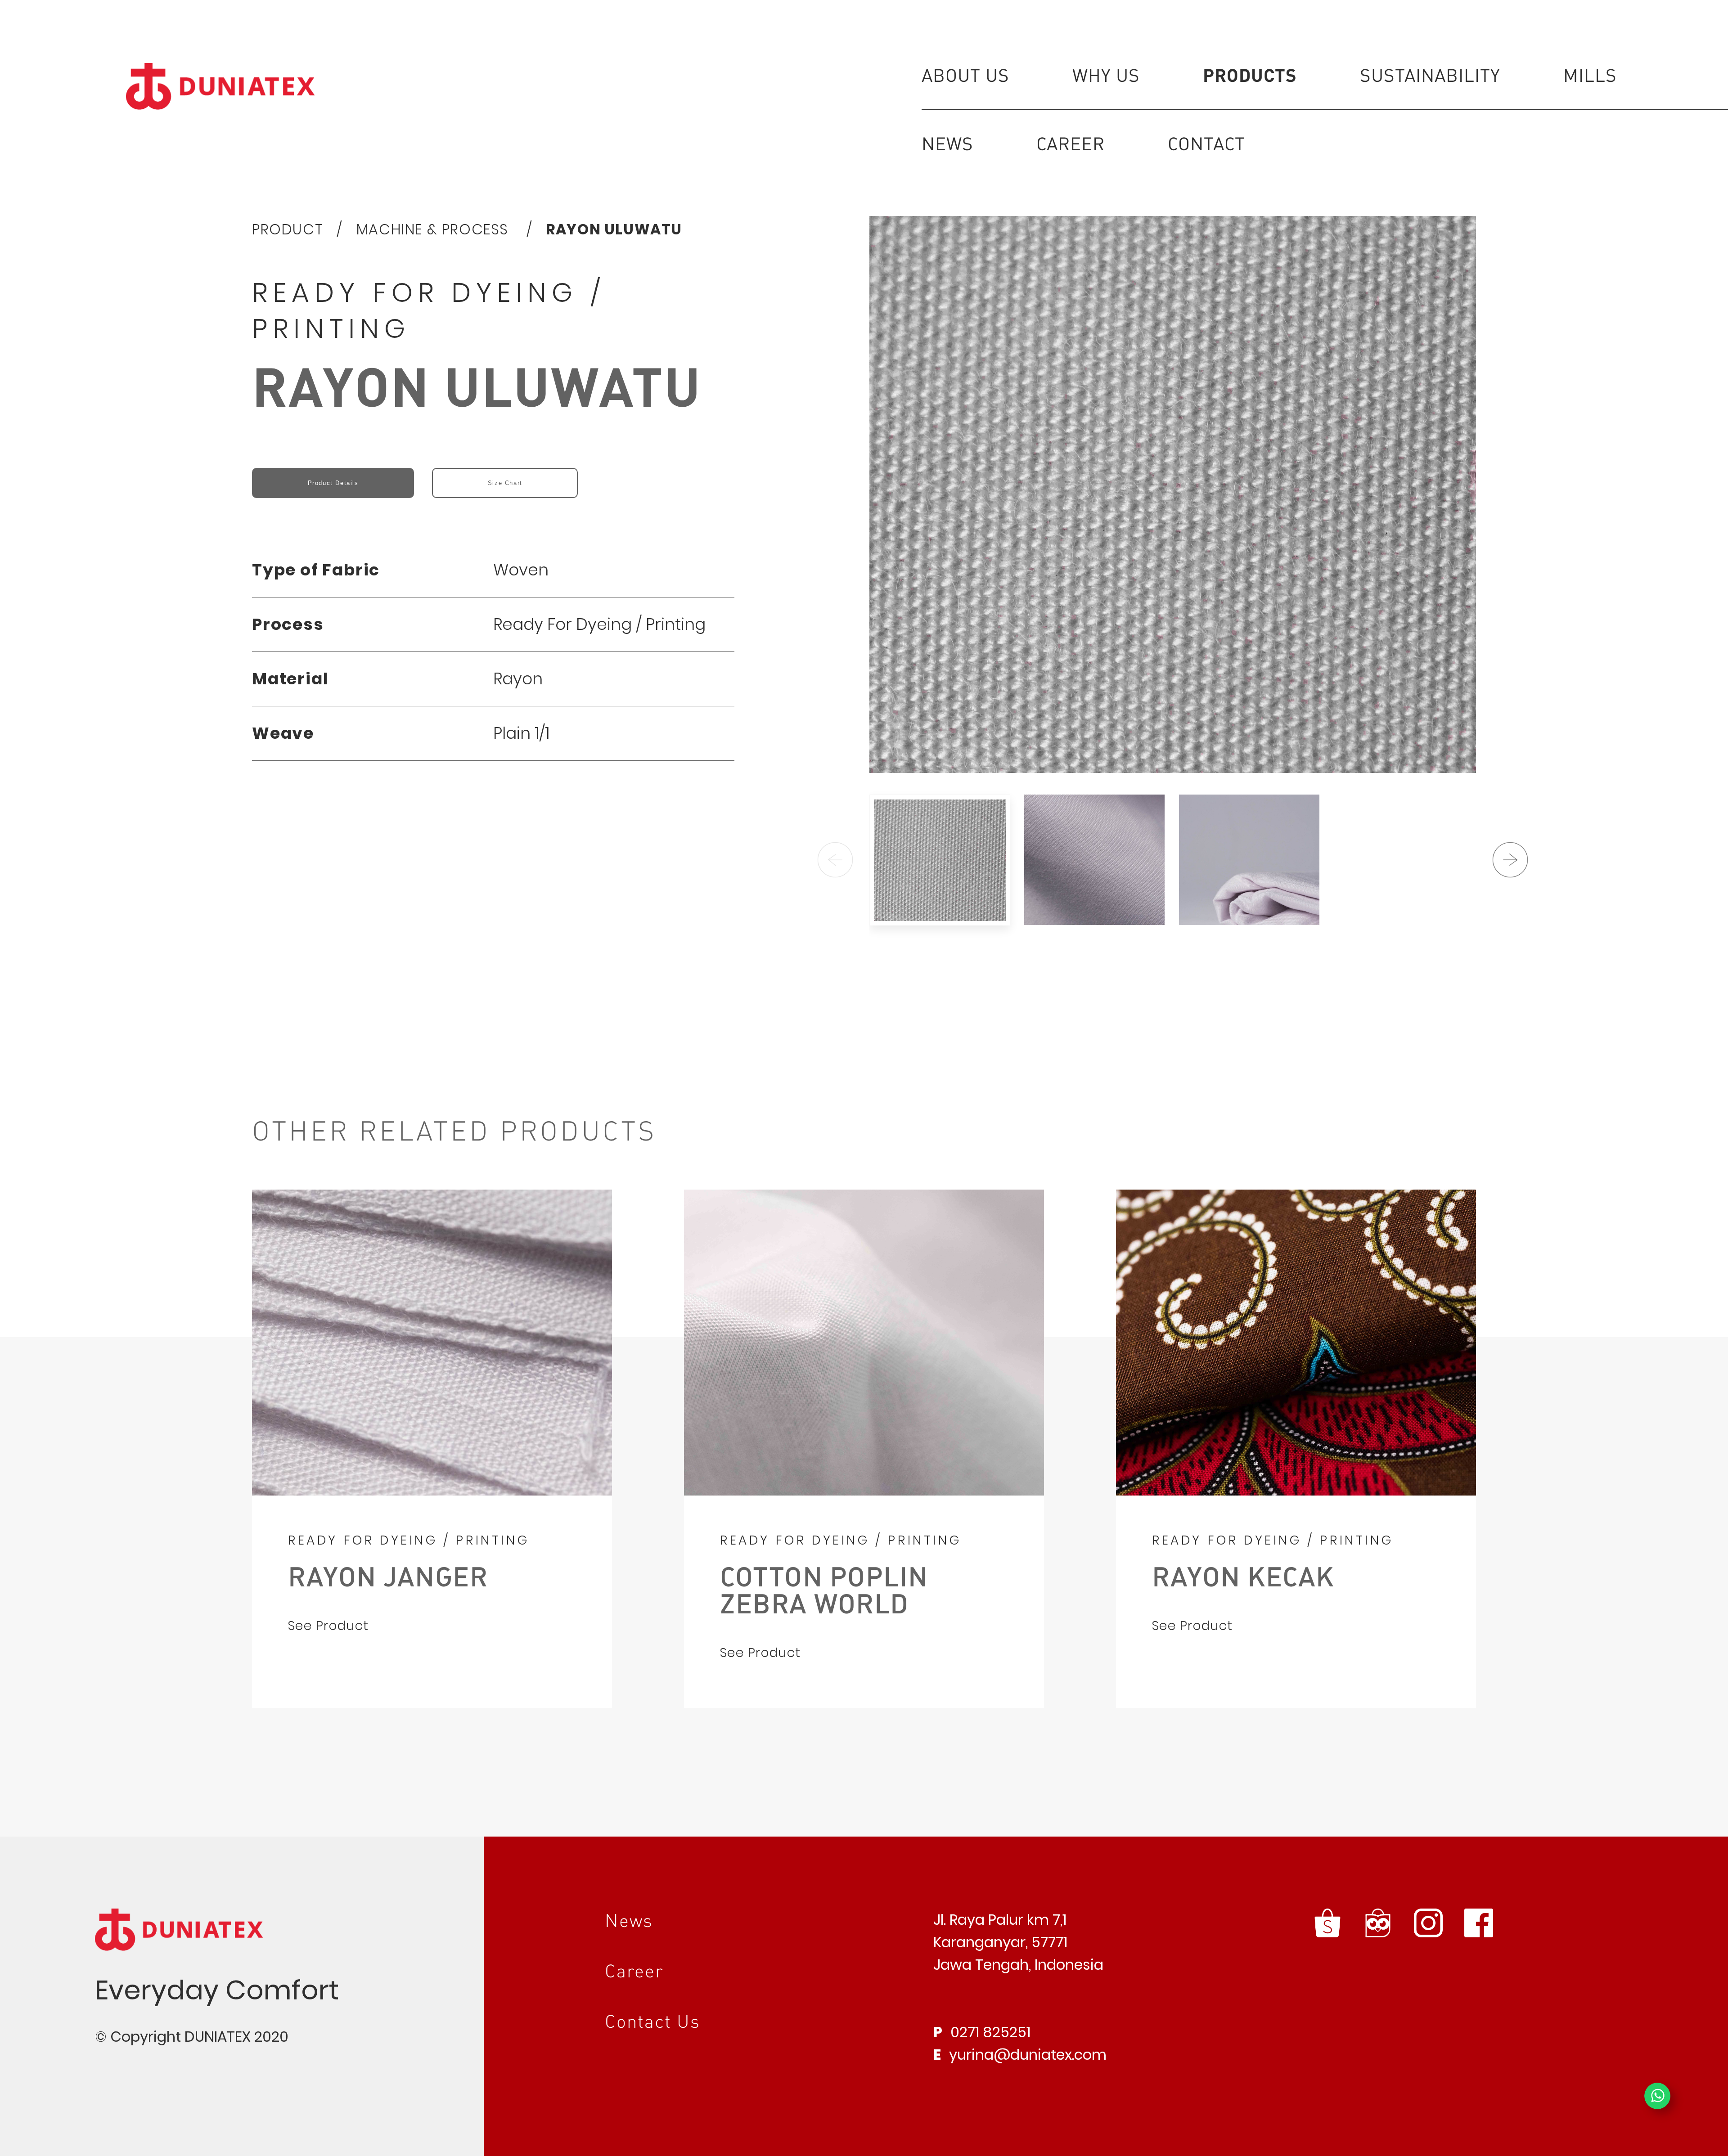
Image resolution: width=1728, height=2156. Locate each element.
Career (634, 1970)
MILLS (1590, 75)
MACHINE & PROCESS (435, 229)
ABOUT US (965, 75)
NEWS (947, 143)
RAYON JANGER (388, 1576)
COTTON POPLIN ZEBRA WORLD (824, 1589)
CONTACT (1206, 143)
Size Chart (505, 483)
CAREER (1071, 143)
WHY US (1106, 75)
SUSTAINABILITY (1430, 75)
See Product (328, 1626)
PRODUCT (288, 229)
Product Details (333, 483)
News (629, 1920)
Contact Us (652, 2021)
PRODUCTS (1250, 74)
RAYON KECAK (1243, 1576)
